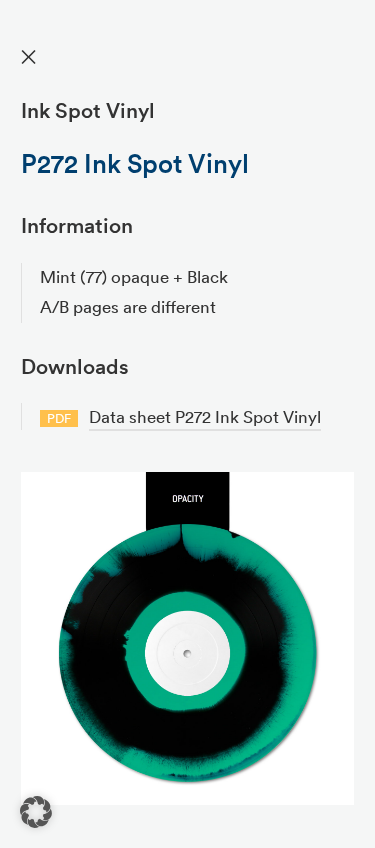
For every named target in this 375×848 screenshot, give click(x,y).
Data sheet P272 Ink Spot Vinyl (205, 416)
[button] (36, 812)
